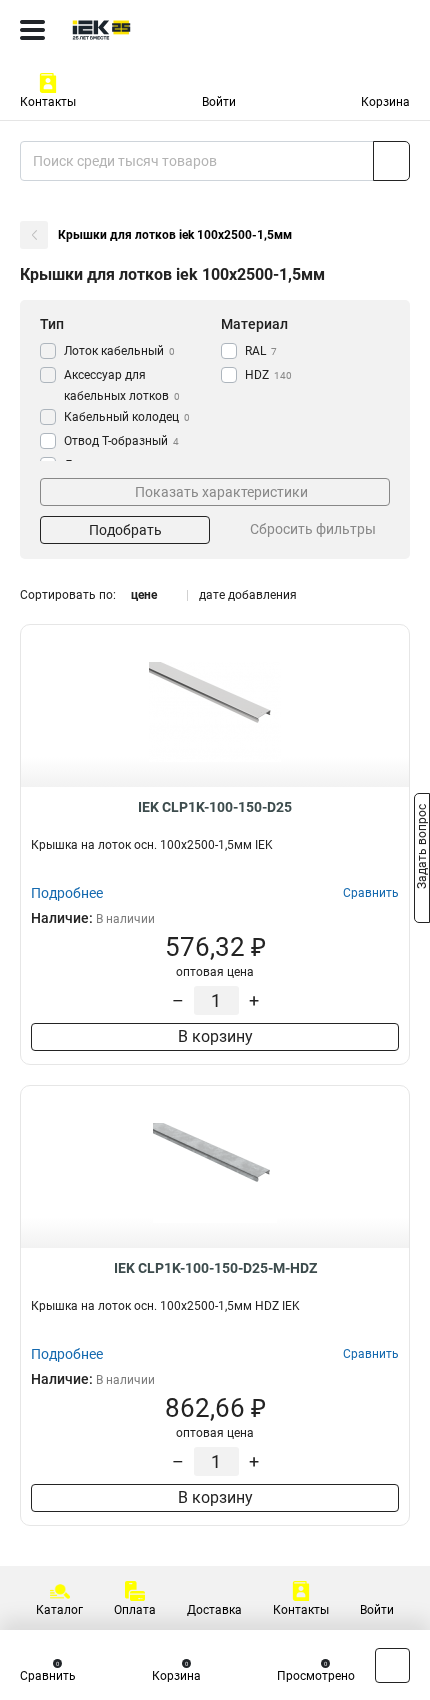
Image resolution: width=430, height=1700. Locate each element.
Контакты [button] (48, 102)
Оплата (135, 1610)
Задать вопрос (422, 849)
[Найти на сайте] (391, 161)
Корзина (385, 102)
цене (144, 595)
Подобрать (125, 530)
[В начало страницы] (392, 1665)
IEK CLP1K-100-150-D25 (215, 807)
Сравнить (48, 1676)
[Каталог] (32, 30)
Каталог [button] (59, 1610)
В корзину (215, 1036)
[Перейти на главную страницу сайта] (150, 30)
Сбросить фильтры (313, 529)
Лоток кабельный (119, 351)
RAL (261, 351)
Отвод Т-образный (121, 441)
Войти (219, 102)
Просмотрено (316, 1676)
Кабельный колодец (127, 417)
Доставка (214, 1610)
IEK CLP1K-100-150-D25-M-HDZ (215, 1268)
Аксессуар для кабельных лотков (122, 385)
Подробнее (67, 893)
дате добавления (248, 595)
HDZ (268, 375)
